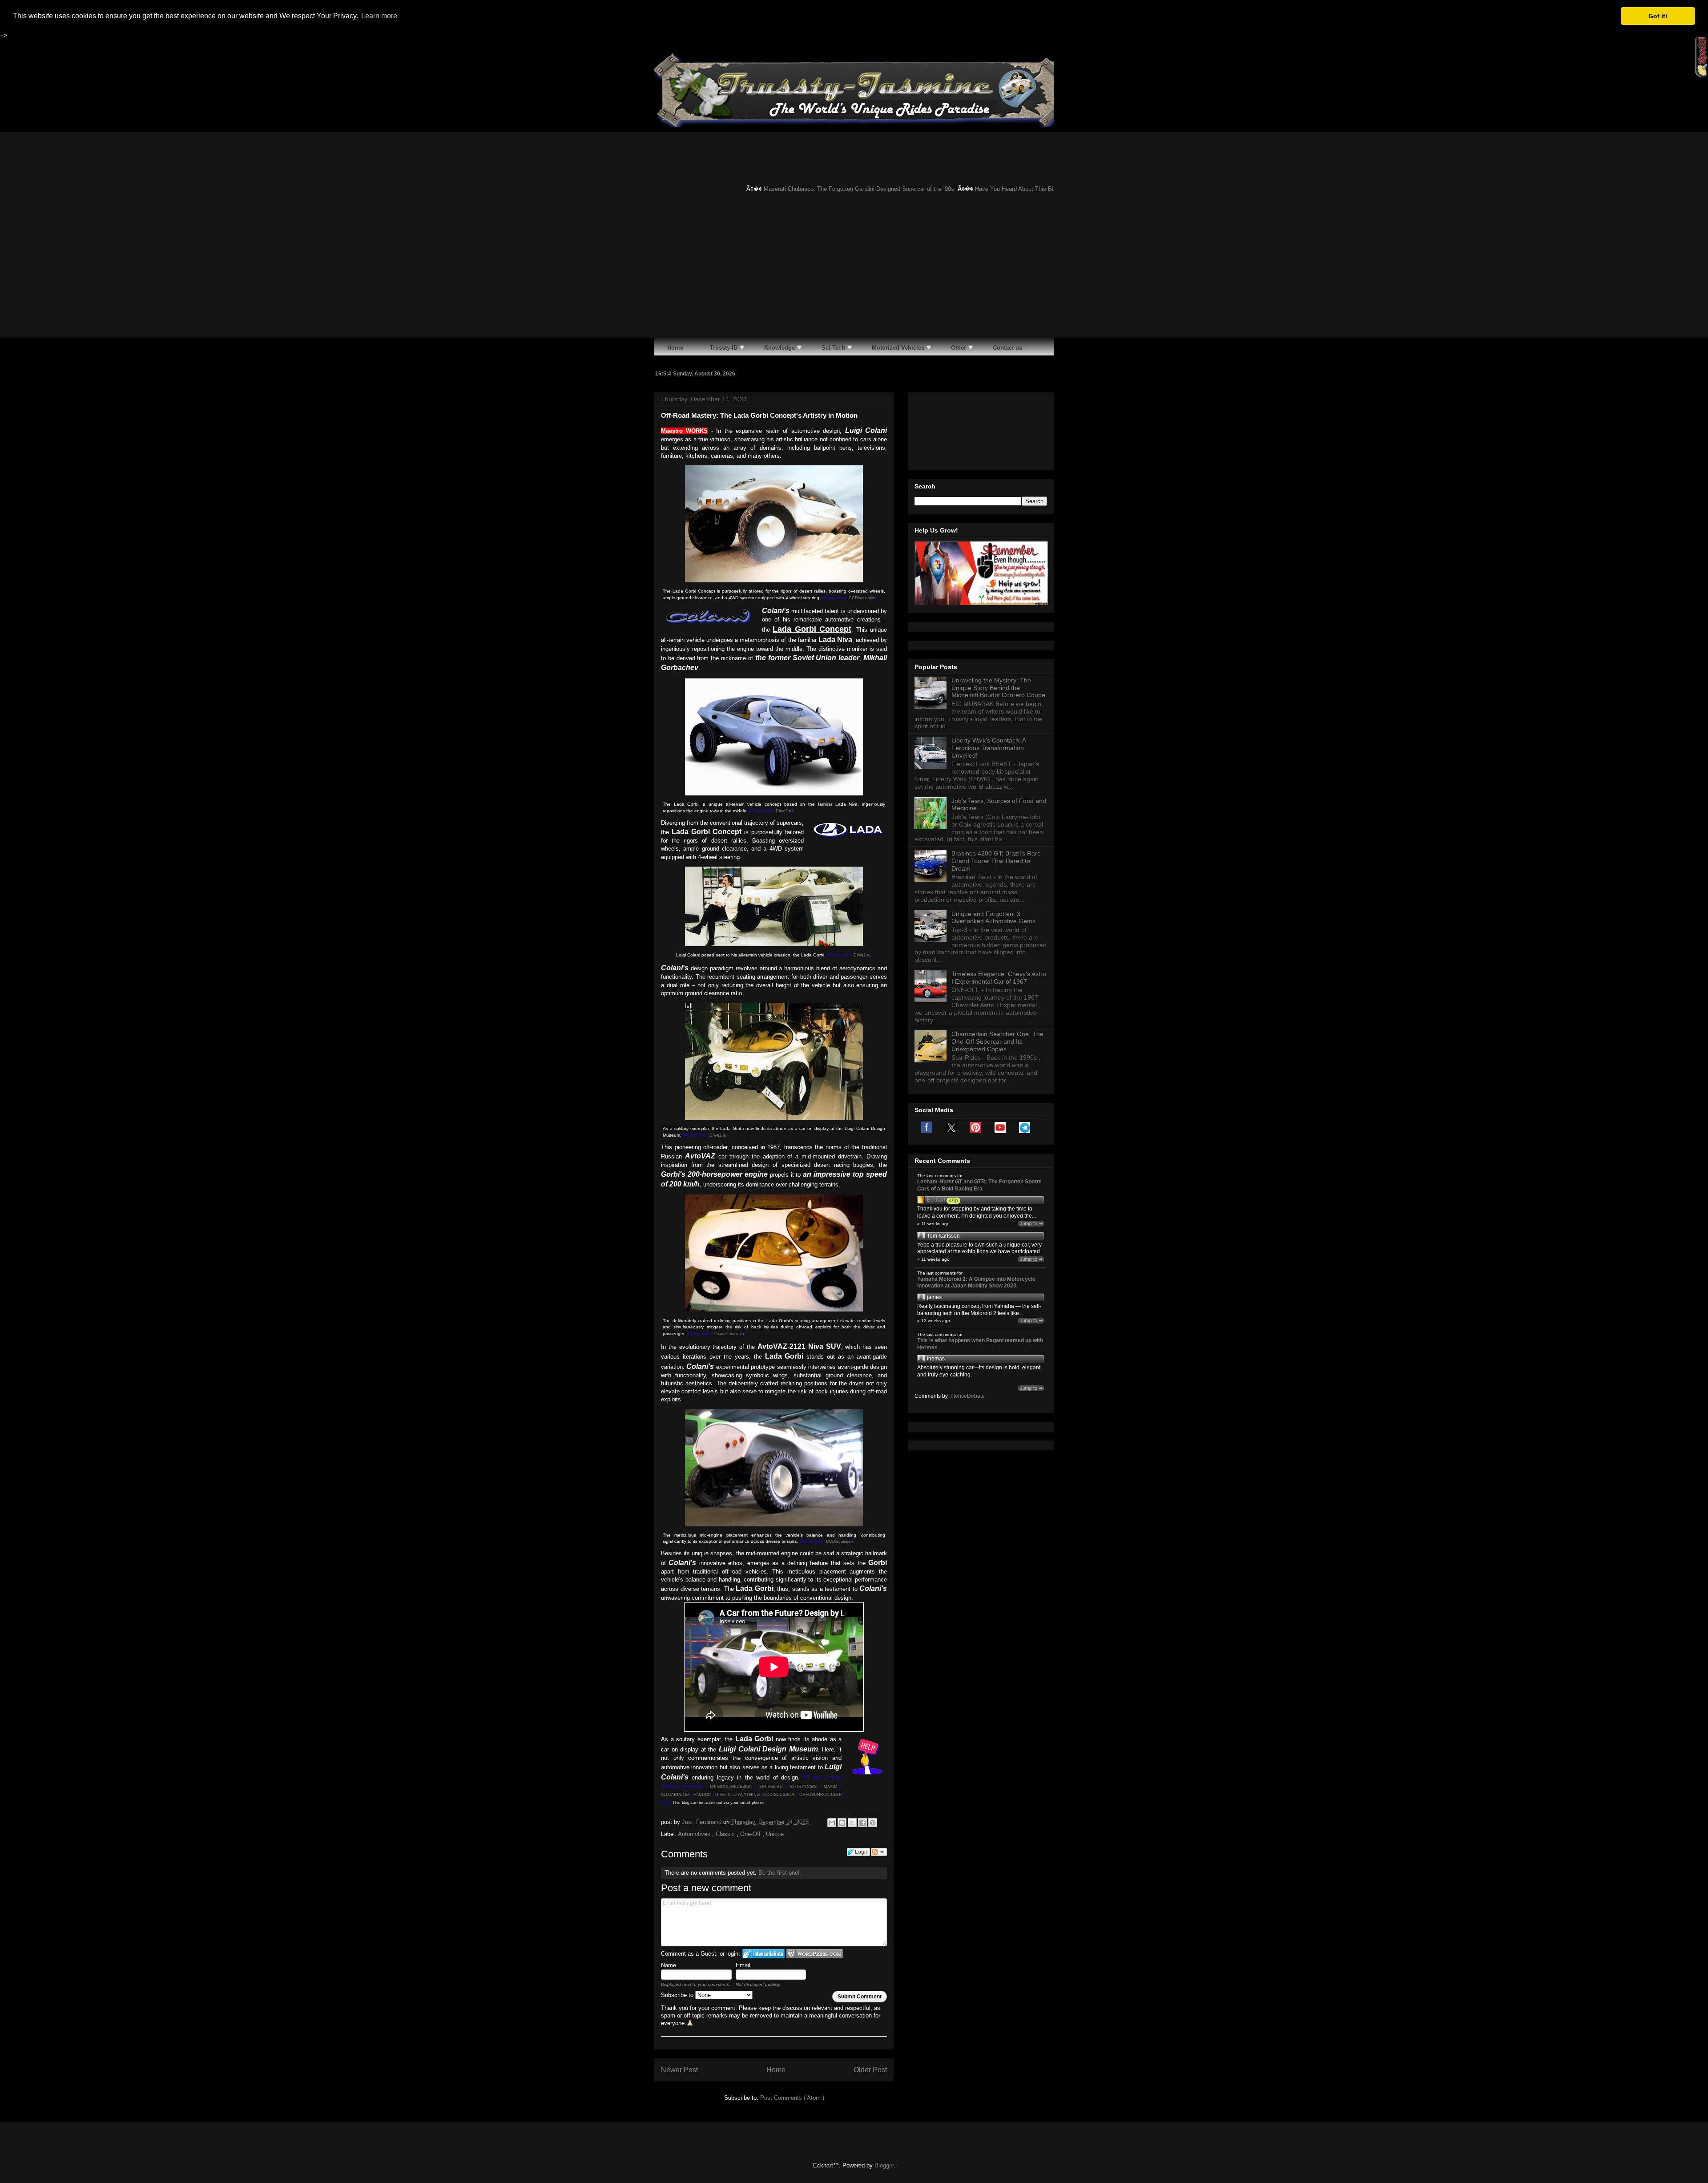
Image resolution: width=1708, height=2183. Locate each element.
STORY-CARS (803, 1787)
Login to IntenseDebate (763, 1954)
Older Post (870, 2070)
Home (776, 2070)
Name (669, 1965)
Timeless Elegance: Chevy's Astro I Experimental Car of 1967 (999, 978)
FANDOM (703, 1795)
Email (743, 1965)
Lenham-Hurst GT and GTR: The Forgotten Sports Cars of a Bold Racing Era (979, 1185)
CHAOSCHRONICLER (821, 1795)
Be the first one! (779, 1873)
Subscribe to (678, 1995)
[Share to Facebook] (862, 1823)
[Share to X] (852, 1823)
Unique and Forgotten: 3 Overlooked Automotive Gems (993, 918)
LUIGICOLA (721, 1787)
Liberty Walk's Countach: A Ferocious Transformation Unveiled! (989, 748)
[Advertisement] (854, 271)
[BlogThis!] (842, 1823)
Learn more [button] (379, 16)
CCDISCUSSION (779, 1795)
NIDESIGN (742, 1787)
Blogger (884, 2165)
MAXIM (831, 1787)
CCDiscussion (862, 598)
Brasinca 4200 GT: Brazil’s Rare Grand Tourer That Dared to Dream (996, 861)
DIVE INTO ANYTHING (737, 1795)
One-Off (751, 1834)
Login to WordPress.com (815, 1954)
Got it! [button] (1658, 16)
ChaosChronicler (729, 1334)
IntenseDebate (967, 1396)
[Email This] (832, 1823)
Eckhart (936, 1200)
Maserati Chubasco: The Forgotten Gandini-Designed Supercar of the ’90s (807, 189)
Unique (775, 1834)
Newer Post (679, 2070)
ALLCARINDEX (675, 1795)
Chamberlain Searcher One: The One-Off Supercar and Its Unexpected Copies (997, 1041)
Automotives (695, 1834)
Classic (726, 1834)
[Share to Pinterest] (873, 1823)
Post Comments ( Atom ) (792, 2098)
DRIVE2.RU (771, 1787)
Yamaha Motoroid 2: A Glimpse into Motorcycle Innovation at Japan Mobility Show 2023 (976, 1283)
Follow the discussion (879, 1852)
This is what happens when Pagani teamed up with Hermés (980, 1344)
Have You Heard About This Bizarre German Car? (987, 189)
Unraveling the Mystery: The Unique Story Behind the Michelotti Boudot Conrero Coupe (998, 688)
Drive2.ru (784, 811)
